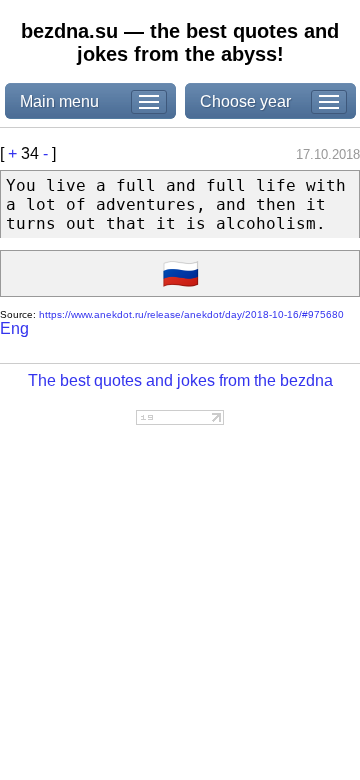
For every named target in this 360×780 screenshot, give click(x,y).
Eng (14, 328)
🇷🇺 (180, 273)
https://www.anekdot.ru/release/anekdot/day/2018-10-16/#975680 (191, 314)
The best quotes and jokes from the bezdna (180, 380)
